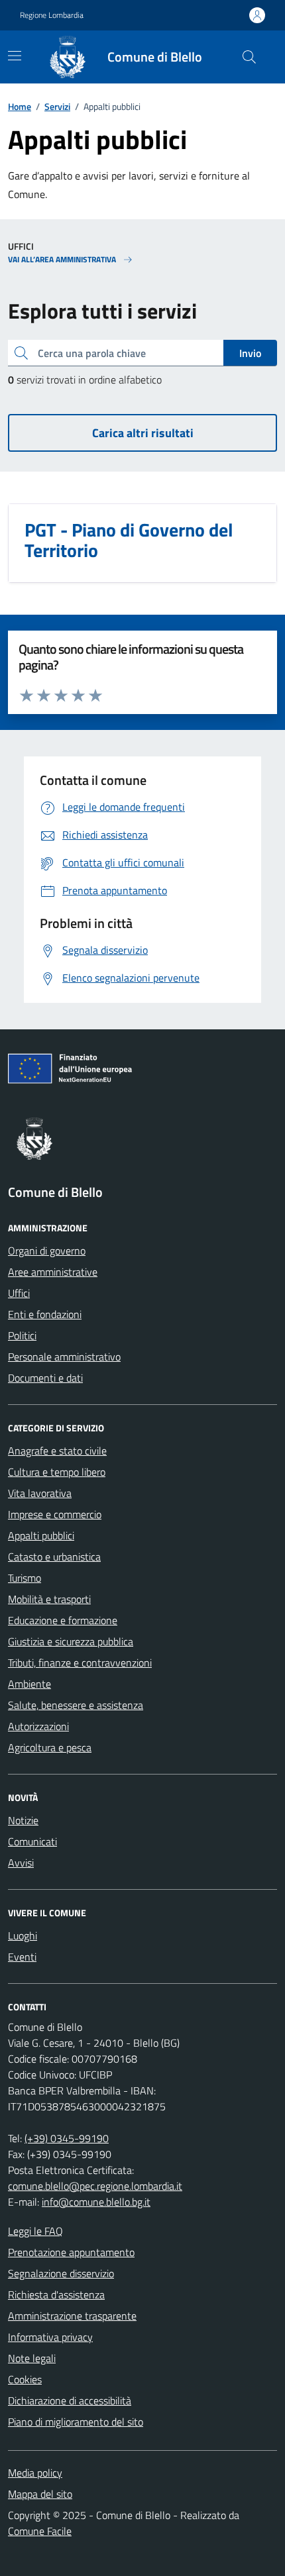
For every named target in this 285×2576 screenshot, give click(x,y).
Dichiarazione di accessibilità (70, 2400)
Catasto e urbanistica (54, 1557)
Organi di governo (47, 1251)
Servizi (57, 106)
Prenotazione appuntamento (71, 2252)
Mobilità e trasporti (49, 1599)
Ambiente (29, 1684)
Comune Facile (40, 2531)
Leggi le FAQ (35, 2231)
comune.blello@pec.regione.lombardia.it (95, 2186)
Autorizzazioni (38, 1726)
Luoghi (23, 1935)
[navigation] (15, 56)
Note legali (32, 2358)
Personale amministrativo (64, 1357)
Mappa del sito (40, 2494)
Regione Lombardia (52, 15)
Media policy (35, 2473)
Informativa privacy (50, 2337)
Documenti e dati (45, 1378)
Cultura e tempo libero (57, 1472)
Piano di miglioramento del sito (76, 2422)
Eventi (22, 1957)
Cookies (25, 2379)
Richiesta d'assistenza (56, 2294)
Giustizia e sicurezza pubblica (71, 1641)
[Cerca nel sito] (249, 57)
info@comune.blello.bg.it (96, 2202)
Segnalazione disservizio (61, 2273)
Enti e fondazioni (45, 1314)
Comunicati (32, 1841)
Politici (22, 1335)
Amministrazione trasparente (72, 2316)
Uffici (19, 1293)
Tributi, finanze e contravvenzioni (80, 1663)
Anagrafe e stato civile (57, 1451)
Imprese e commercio (55, 1514)
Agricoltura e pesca (50, 1747)
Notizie (23, 1820)
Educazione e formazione (63, 1620)
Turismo (25, 1578)
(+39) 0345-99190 (67, 2138)
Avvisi (21, 1863)
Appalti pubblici (41, 1535)
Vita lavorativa (40, 1493)
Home (20, 106)
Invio (250, 353)
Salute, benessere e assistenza (76, 1705)
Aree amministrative (53, 1272)
